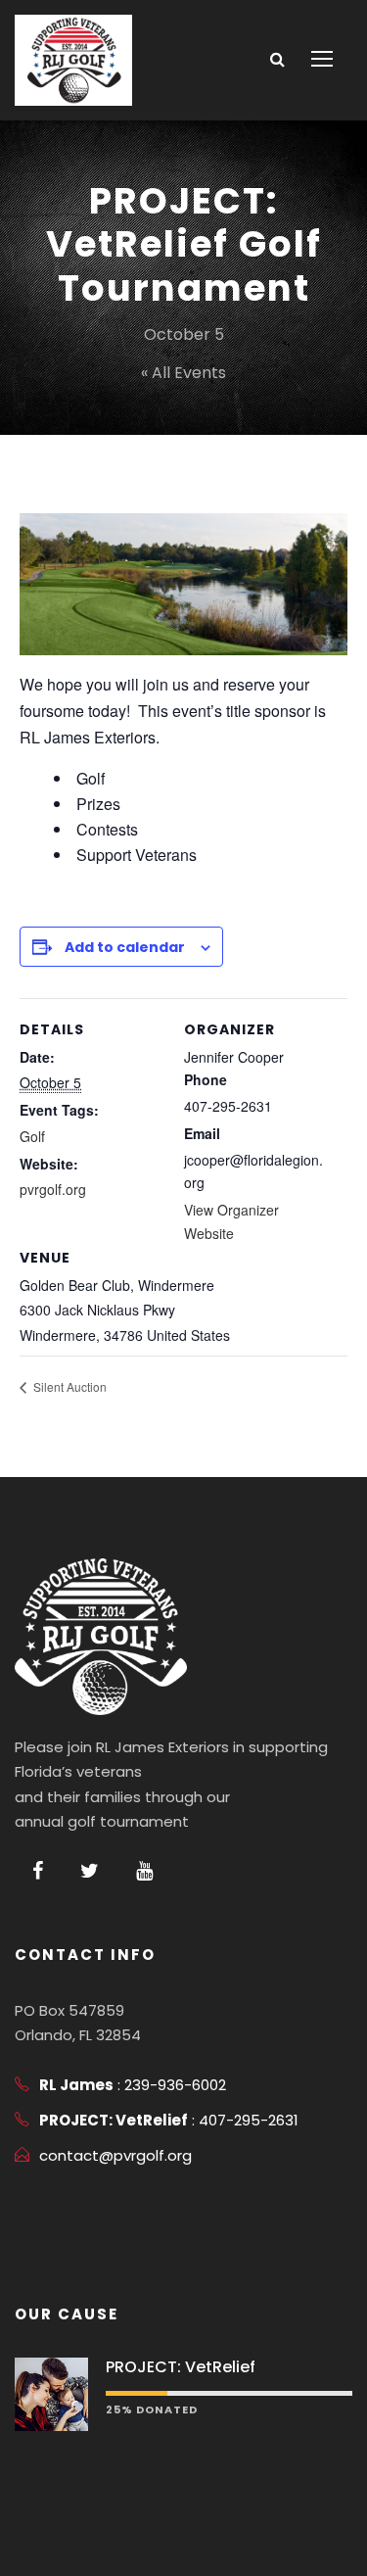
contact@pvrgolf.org (115, 2155)
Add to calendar (125, 947)
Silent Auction (69, 1386)
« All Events (183, 373)
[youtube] (144, 1871)
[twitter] (90, 1871)
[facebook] (38, 1871)
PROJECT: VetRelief (181, 2367)
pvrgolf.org (53, 1189)
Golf (32, 1136)
